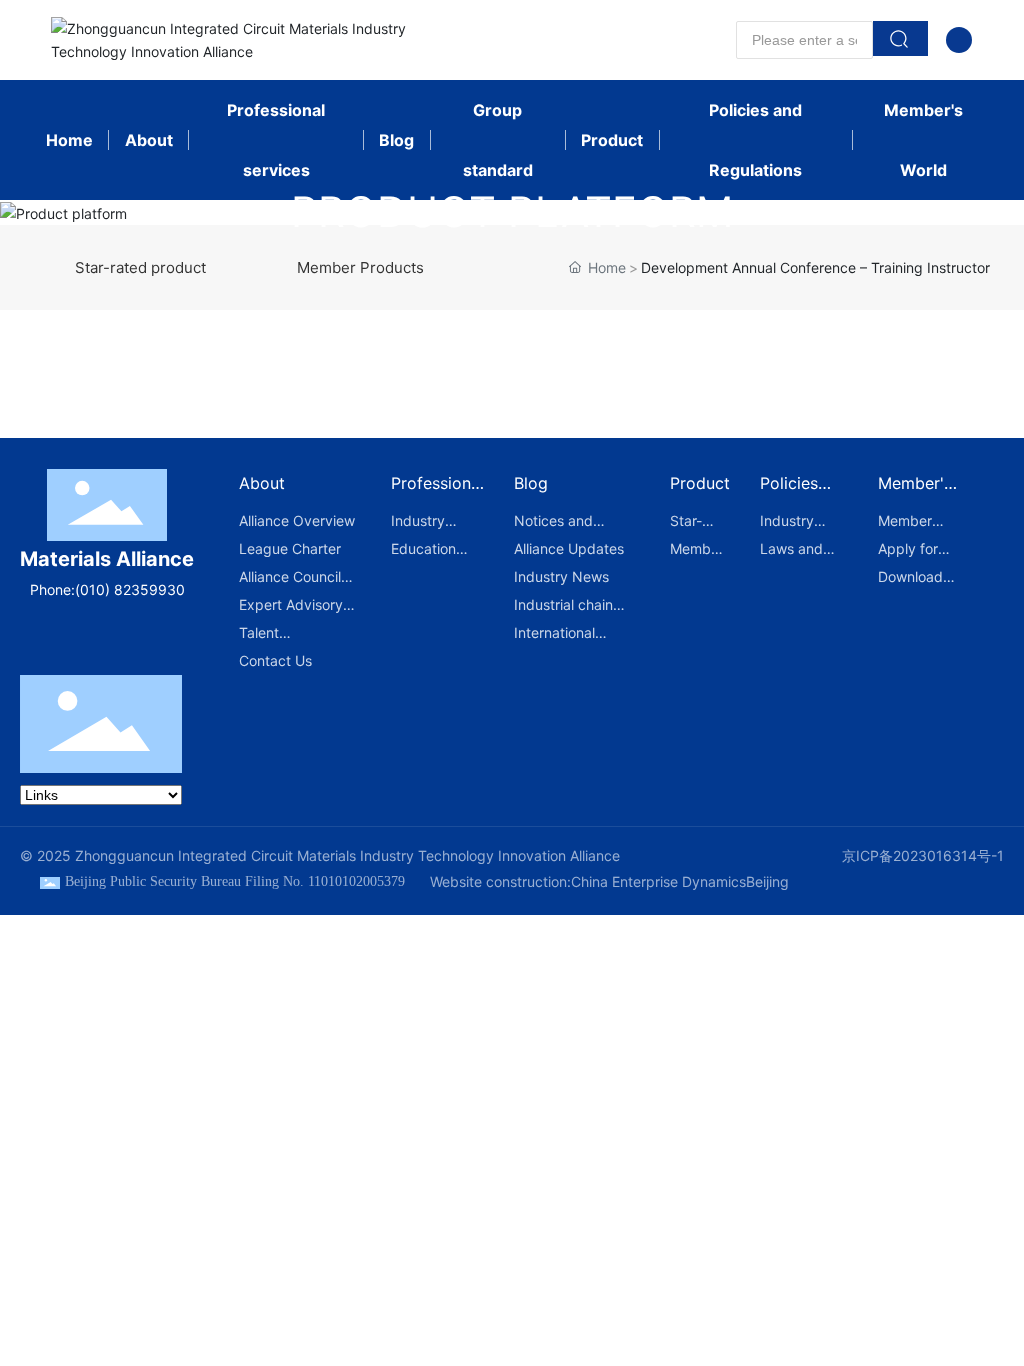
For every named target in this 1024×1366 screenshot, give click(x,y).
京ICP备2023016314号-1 (923, 855)
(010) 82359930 (130, 589)
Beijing (767, 881)
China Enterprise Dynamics (658, 881)
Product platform (512, 211)
